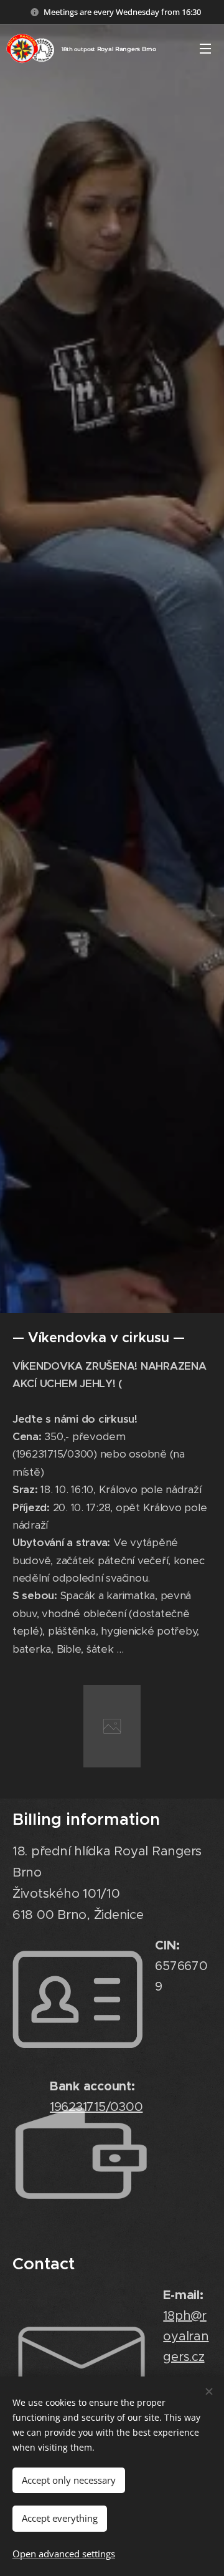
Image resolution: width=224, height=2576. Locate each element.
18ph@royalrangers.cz (186, 2336)
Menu (205, 48)
